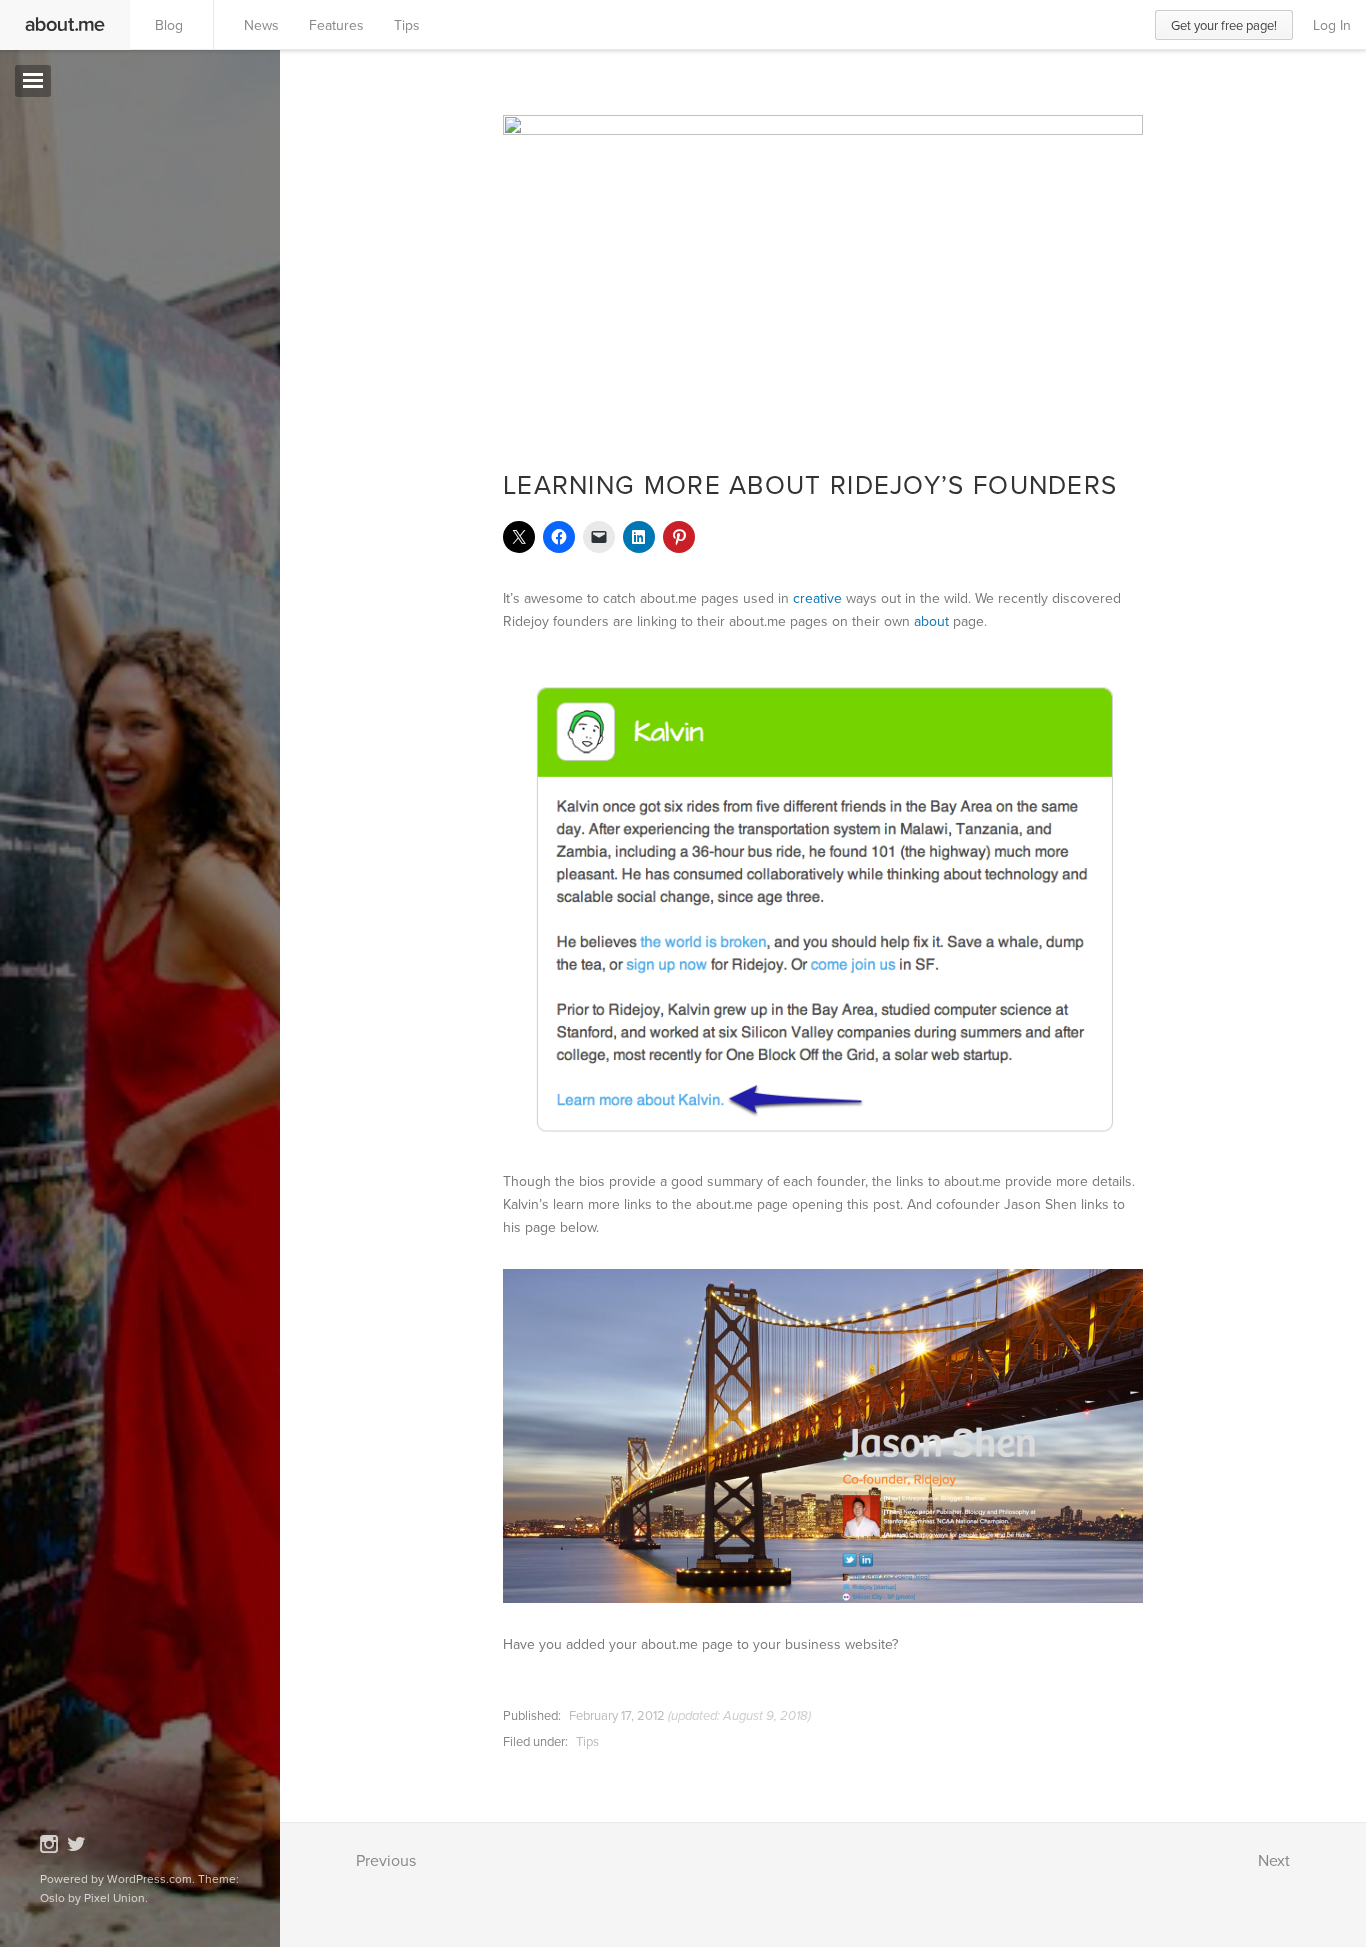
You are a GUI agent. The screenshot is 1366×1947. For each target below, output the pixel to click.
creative (817, 598)
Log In (1332, 25)
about (931, 621)
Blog (169, 25)
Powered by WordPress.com (116, 1878)
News (261, 25)
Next (1274, 1860)
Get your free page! (1224, 25)
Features (336, 25)
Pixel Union (114, 1897)
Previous (386, 1860)
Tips (407, 25)
